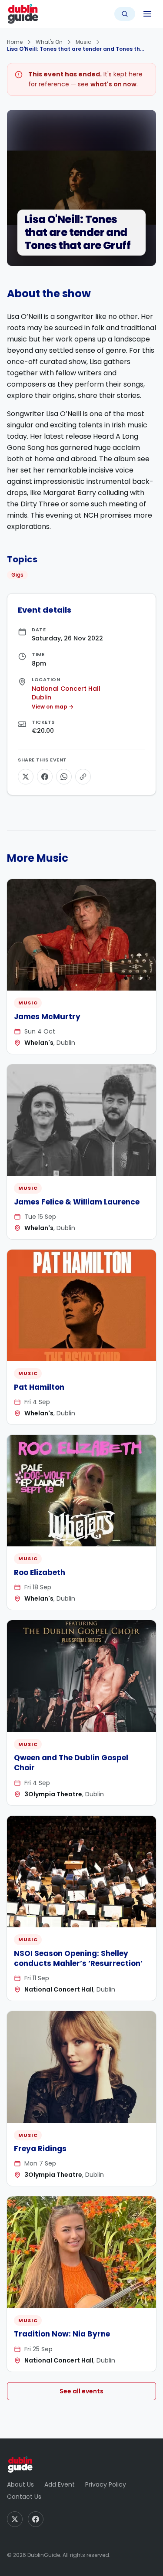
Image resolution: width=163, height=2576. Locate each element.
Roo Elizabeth (40, 1572)
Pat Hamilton (39, 1387)
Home (15, 42)
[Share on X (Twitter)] (26, 777)
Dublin (42, 697)
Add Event (60, 2484)
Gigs (17, 575)
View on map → (53, 707)
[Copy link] (83, 777)
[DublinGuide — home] (23, 14)
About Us (20, 2484)
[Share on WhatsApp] (64, 777)
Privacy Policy (106, 2484)
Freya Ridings (40, 2149)
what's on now (113, 84)
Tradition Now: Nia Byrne (62, 2334)
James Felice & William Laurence (77, 1202)
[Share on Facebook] (45, 777)
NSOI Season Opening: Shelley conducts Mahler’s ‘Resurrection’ (78, 1958)
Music (83, 42)
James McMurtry (47, 1017)
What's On (49, 42)
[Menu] (147, 14)
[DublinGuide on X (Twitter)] (15, 2519)
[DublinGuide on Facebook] (36, 2519)
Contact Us (24, 2497)
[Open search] (125, 14)
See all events (81, 2391)
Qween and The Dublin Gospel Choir (71, 1763)
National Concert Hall (66, 689)
